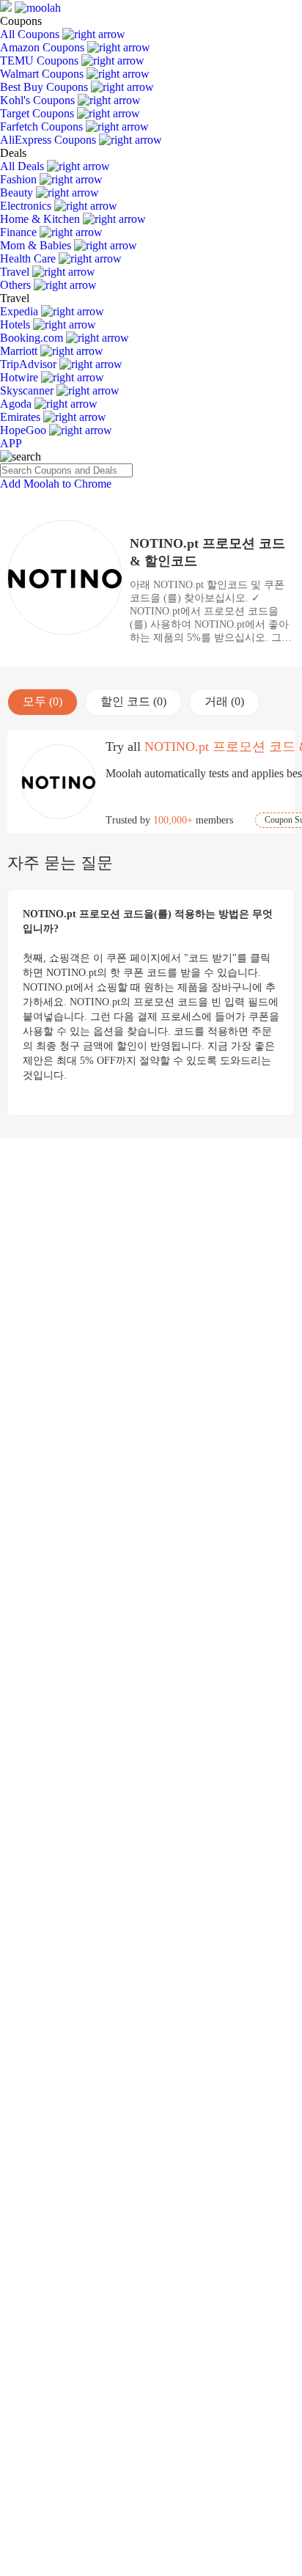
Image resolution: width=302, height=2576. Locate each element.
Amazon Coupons (44, 47)
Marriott (20, 351)
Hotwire (21, 377)
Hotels (16, 324)
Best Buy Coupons (45, 87)
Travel (16, 272)
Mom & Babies (37, 245)
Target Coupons (38, 113)
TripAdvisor (30, 364)
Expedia (21, 311)
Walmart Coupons (43, 74)
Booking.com (33, 338)
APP (11, 443)
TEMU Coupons (41, 60)
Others (17, 285)
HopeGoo (25, 430)
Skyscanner (28, 390)
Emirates (22, 417)
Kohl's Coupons (39, 100)
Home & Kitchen (41, 219)
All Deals (23, 166)
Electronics (27, 206)
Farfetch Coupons (43, 126)
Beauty (18, 192)
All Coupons (31, 34)
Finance (20, 232)
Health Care (29, 258)
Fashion (20, 179)
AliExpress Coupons (49, 140)
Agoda (17, 404)
